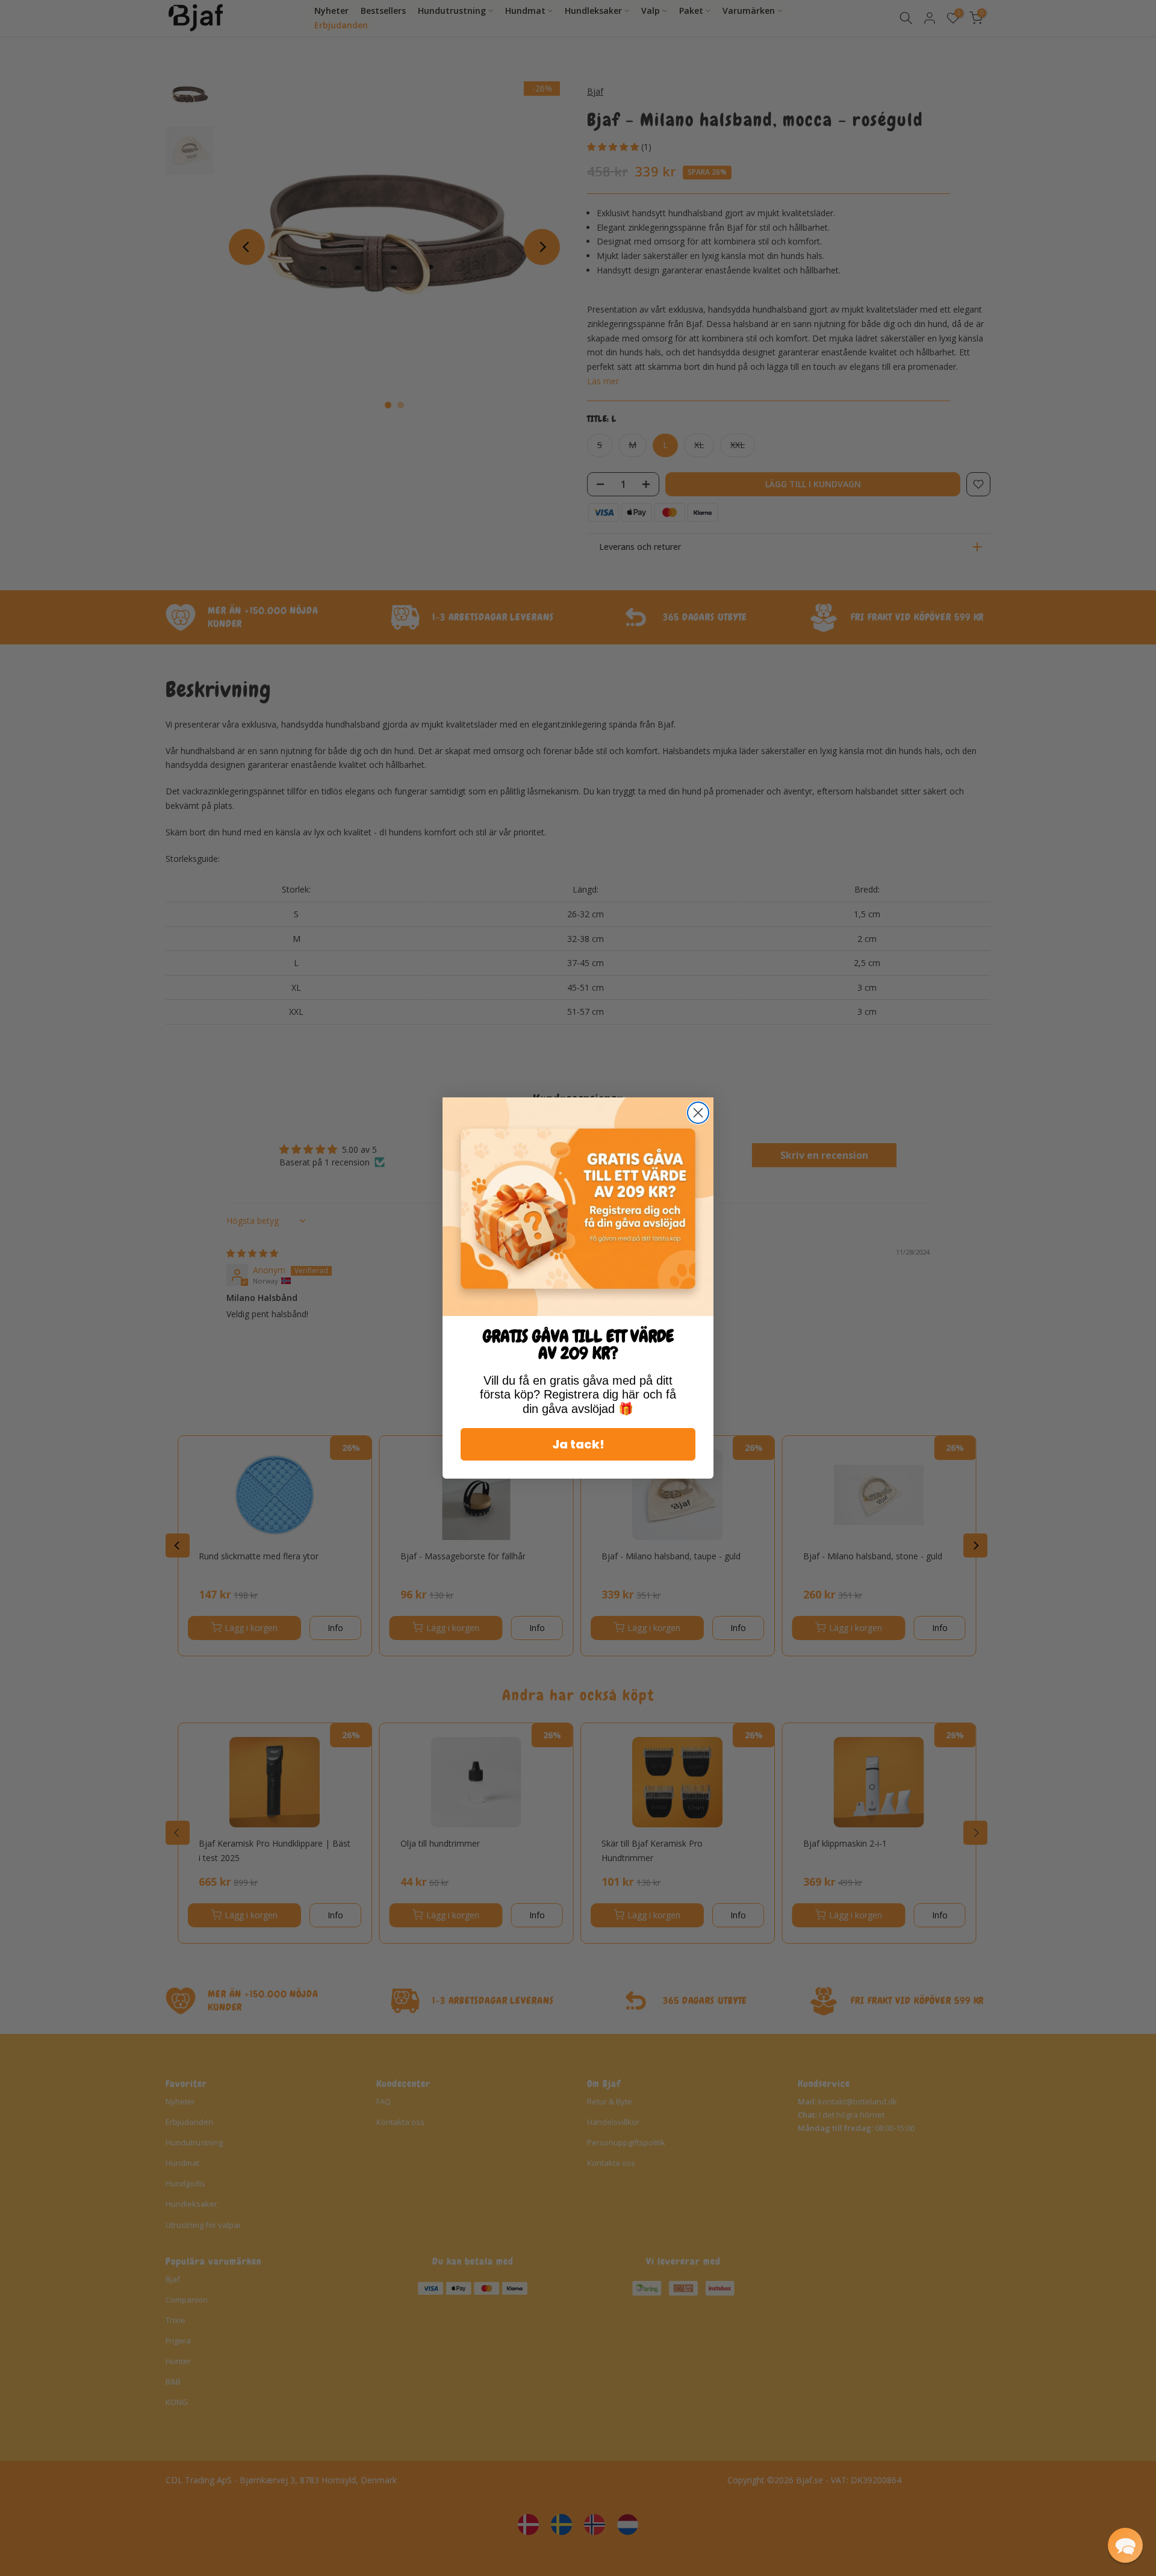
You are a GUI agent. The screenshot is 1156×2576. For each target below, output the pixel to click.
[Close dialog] (698, 1113)
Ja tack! (578, 1444)
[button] (1125, 2545)
